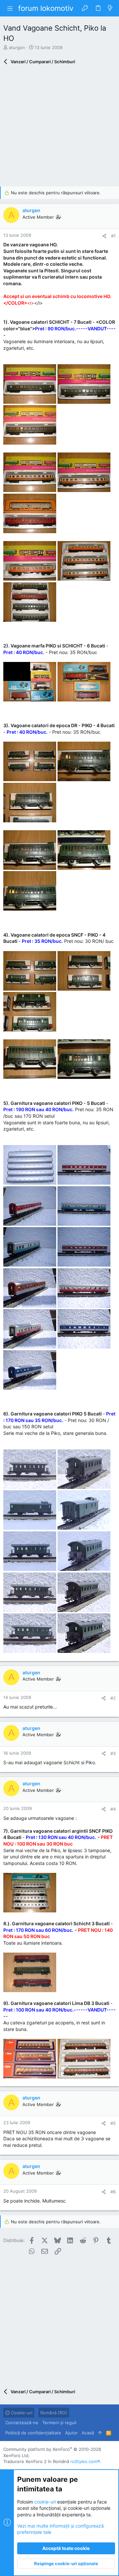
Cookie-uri (21, 2413)
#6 (113, 2192)
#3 (113, 1753)
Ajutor (71, 2433)
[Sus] (100, 2433)
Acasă (88, 2433)
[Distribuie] (104, 236)
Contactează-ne (22, 2423)
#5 (113, 2123)
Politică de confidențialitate (33, 2433)
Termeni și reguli (59, 2423)
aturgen (17, 47)
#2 (113, 1698)
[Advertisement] (59, 127)
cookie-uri (45, 2502)
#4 (113, 1809)
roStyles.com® (85, 2461)
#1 (113, 236)
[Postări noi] (110, 8)
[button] (10, 8)
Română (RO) (54, 2413)
